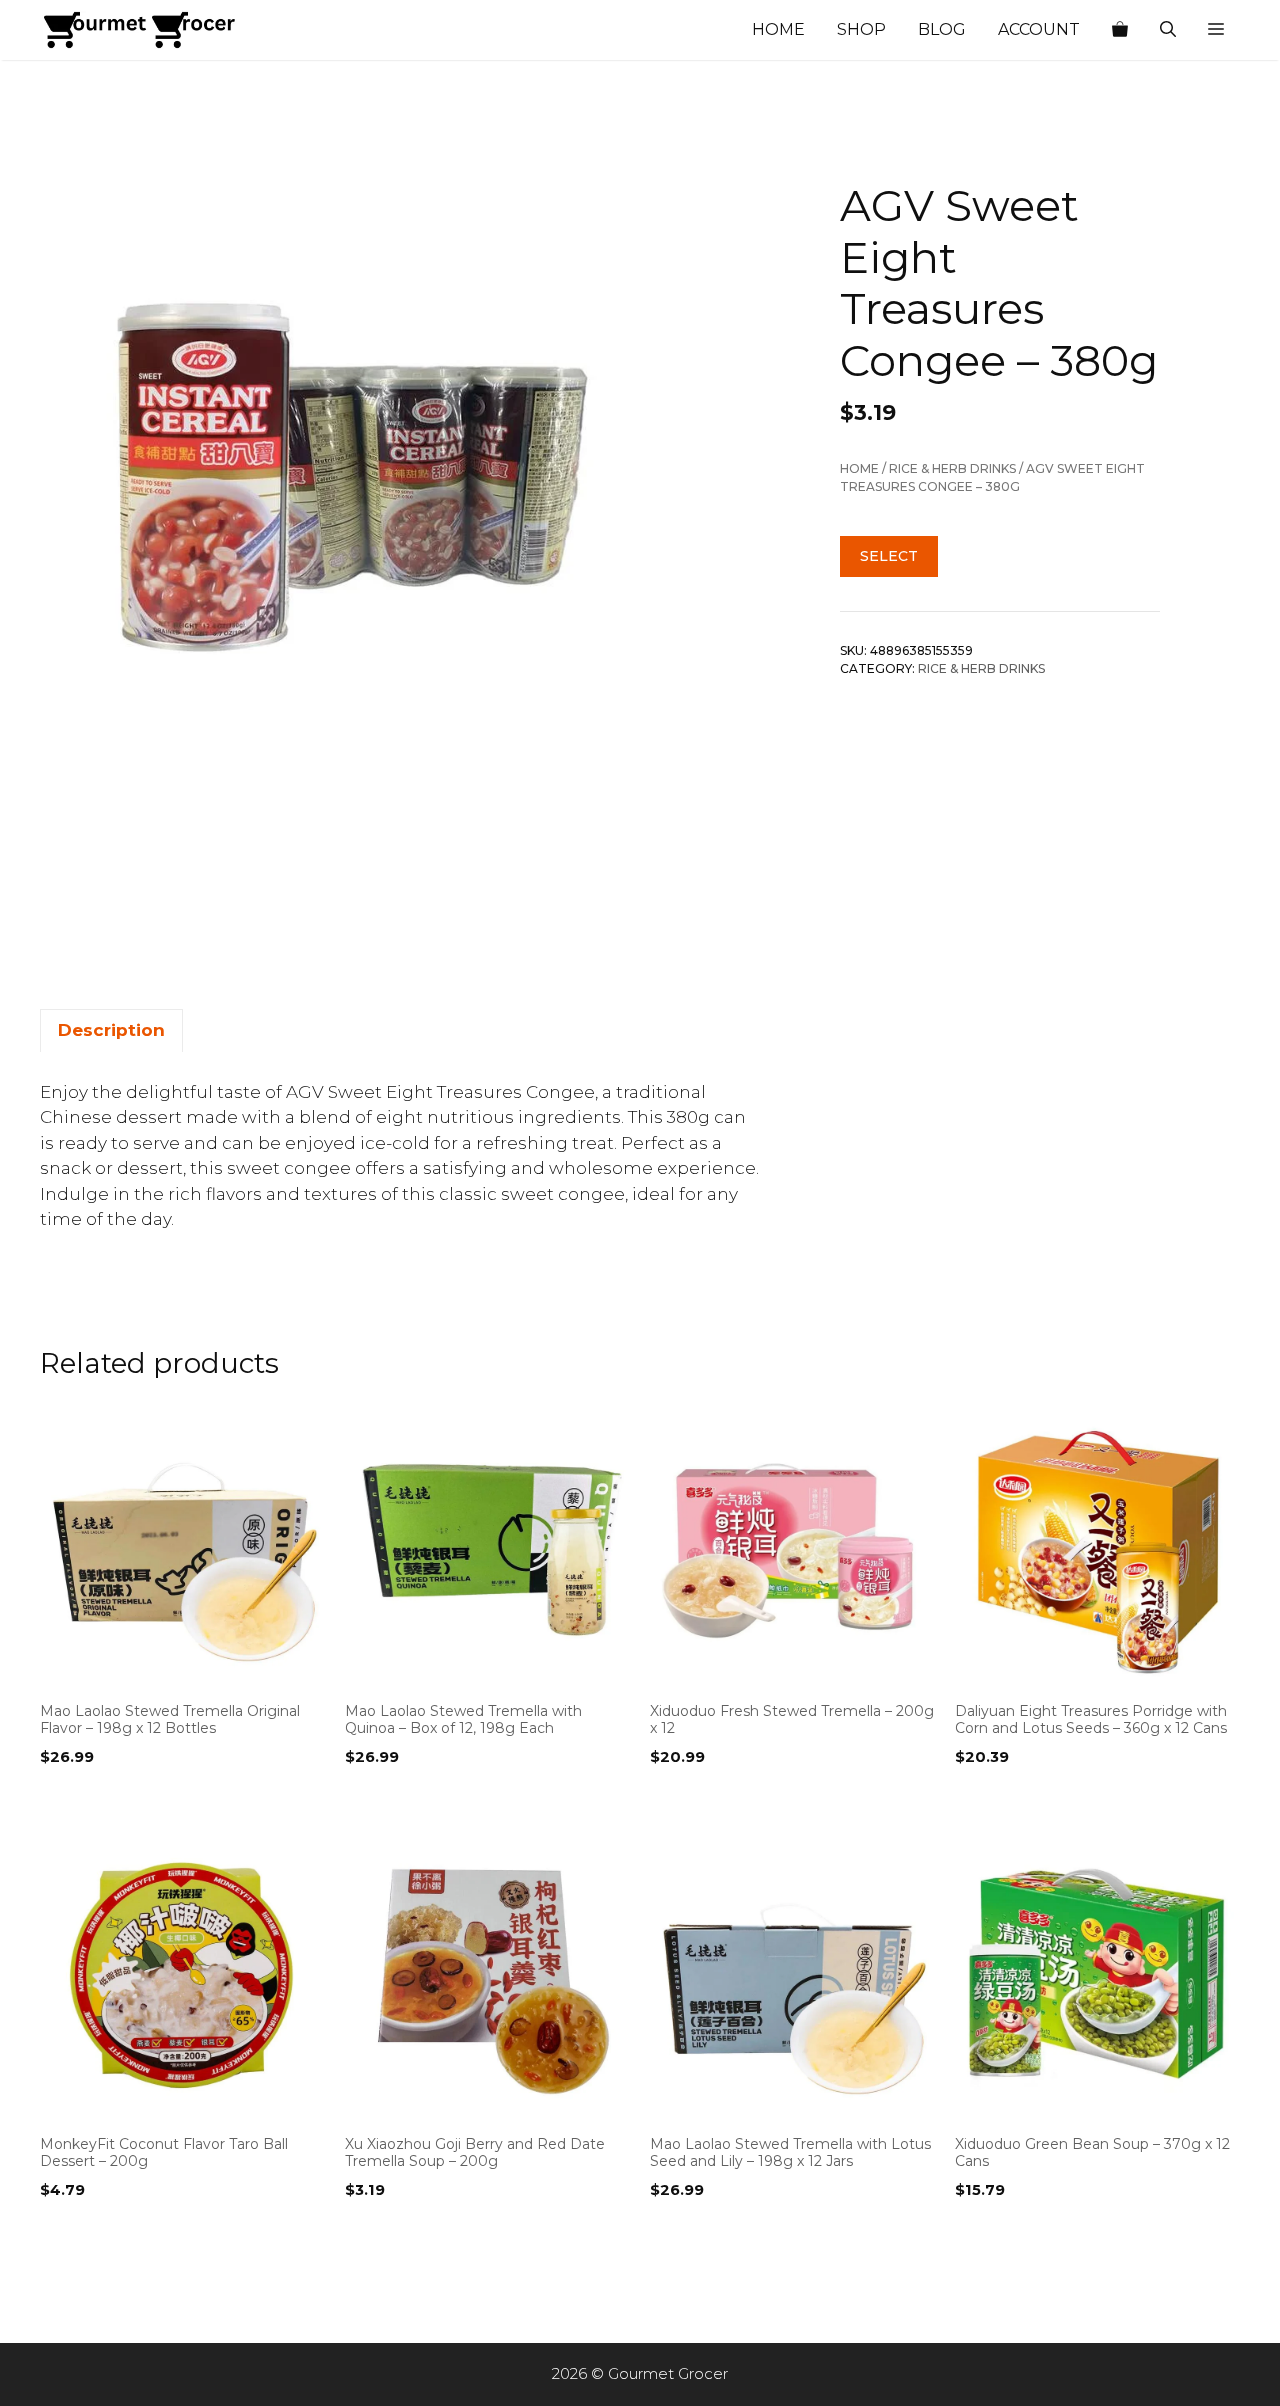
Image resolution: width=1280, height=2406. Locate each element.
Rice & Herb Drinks (952, 468)
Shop (861, 29)
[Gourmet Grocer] (140, 30)
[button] (1216, 30)
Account (1039, 29)
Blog (942, 29)
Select (889, 556)
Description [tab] (111, 1030)
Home (778, 29)
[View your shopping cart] (1120, 30)
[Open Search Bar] (1168, 30)
